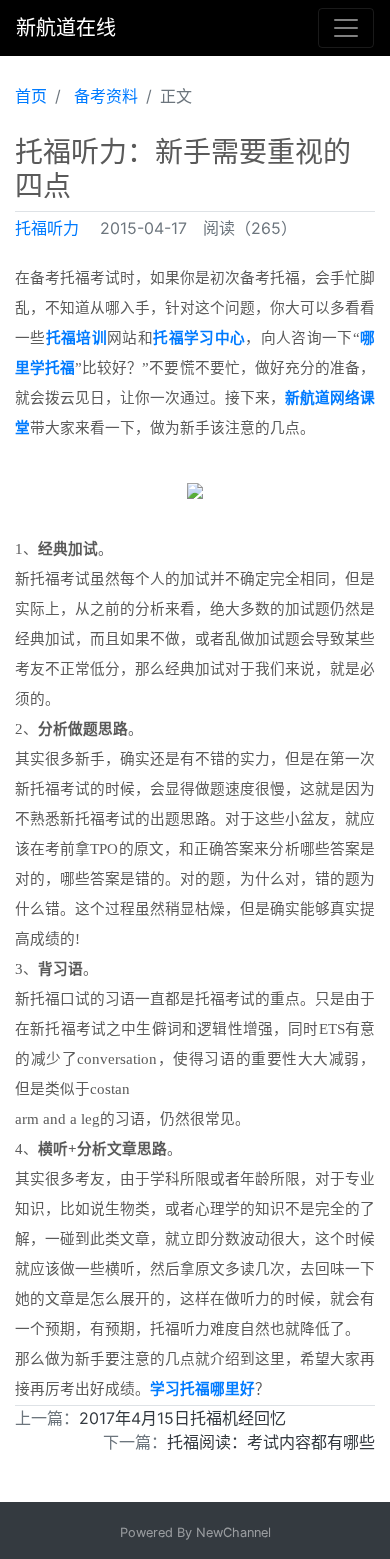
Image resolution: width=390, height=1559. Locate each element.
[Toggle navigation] (346, 28)
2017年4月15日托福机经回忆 (182, 1418)
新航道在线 (66, 28)
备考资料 (106, 96)
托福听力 (47, 228)
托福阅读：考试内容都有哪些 (271, 1442)
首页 (31, 96)
